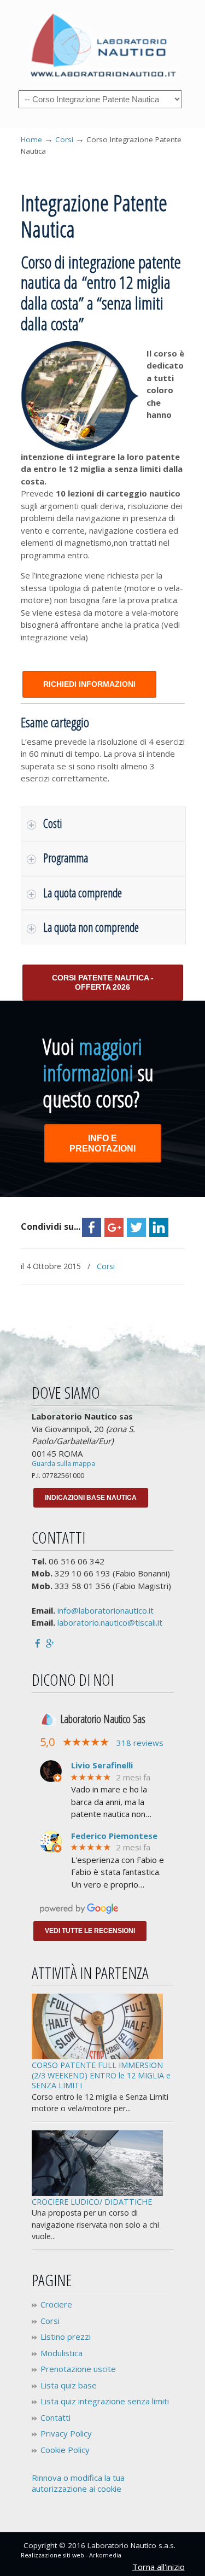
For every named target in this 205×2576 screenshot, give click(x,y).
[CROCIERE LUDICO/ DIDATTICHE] (97, 2193)
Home (31, 139)
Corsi (64, 139)
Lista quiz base (69, 2385)
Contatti (55, 2418)
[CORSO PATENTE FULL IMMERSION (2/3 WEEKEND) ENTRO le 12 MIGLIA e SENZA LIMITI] (97, 2056)
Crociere (56, 2305)
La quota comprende (83, 893)
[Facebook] (38, 1643)
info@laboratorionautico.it (106, 1610)
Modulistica (61, 2353)
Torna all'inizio (159, 2567)
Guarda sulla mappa (63, 1464)
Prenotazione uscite (78, 2369)
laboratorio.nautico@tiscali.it (110, 1622)
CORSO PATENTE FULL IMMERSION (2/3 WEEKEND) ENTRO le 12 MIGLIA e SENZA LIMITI (101, 2075)
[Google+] (51, 1643)
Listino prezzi (66, 2337)
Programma (66, 858)
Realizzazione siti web (52, 2555)
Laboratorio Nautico (103, 44)
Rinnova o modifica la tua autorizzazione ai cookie (78, 2483)
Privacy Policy (66, 2434)
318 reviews (140, 1743)
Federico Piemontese (114, 1836)
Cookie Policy (65, 2450)
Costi (52, 823)
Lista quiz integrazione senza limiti (105, 2401)
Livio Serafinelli (102, 1765)
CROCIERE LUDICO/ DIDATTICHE (92, 2202)
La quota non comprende (91, 927)
